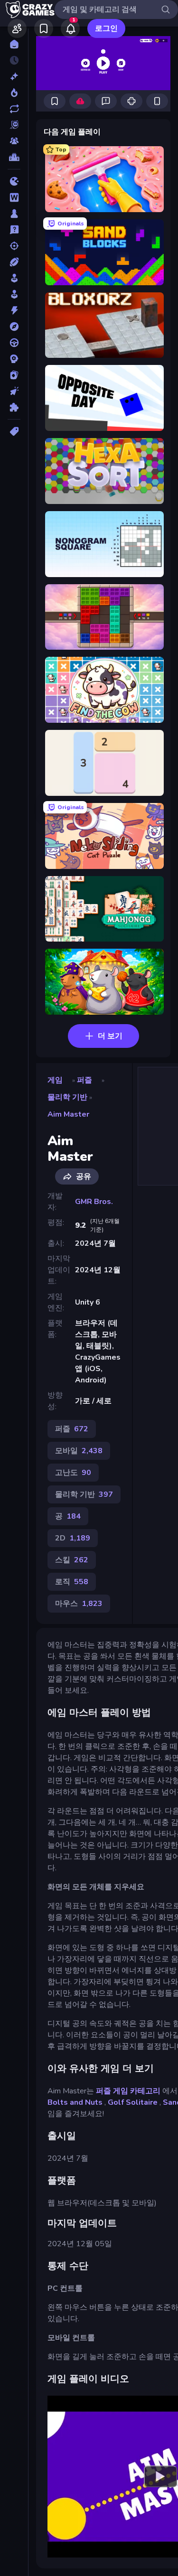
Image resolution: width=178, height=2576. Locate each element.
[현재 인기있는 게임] (14, 93)
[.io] (14, 181)
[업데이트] (14, 109)
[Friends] (17, 28)
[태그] (14, 431)
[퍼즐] (14, 407)
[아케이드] (14, 294)
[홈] (14, 44)
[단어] (14, 197)
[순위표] (14, 157)
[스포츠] (14, 262)
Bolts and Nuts (75, 2102)
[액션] (14, 310)
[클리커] (14, 391)
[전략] (14, 359)
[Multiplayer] (14, 141)
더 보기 (110, 1036)
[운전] (14, 343)
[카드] (14, 375)
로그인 (106, 28)
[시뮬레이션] (14, 278)
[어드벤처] (14, 327)
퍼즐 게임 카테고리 (128, 2091)
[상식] (14, 230)
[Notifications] (70, 28)
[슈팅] (14, 246)
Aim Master (68, 1114)
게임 (55, 1080)
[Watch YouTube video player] (160, 2476)
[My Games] (44, 28)
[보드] (14, 214)
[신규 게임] (14, 76)
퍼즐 (84, 1080)
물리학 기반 (67, 1097)
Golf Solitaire (133, 2102)
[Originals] (14, 125)
